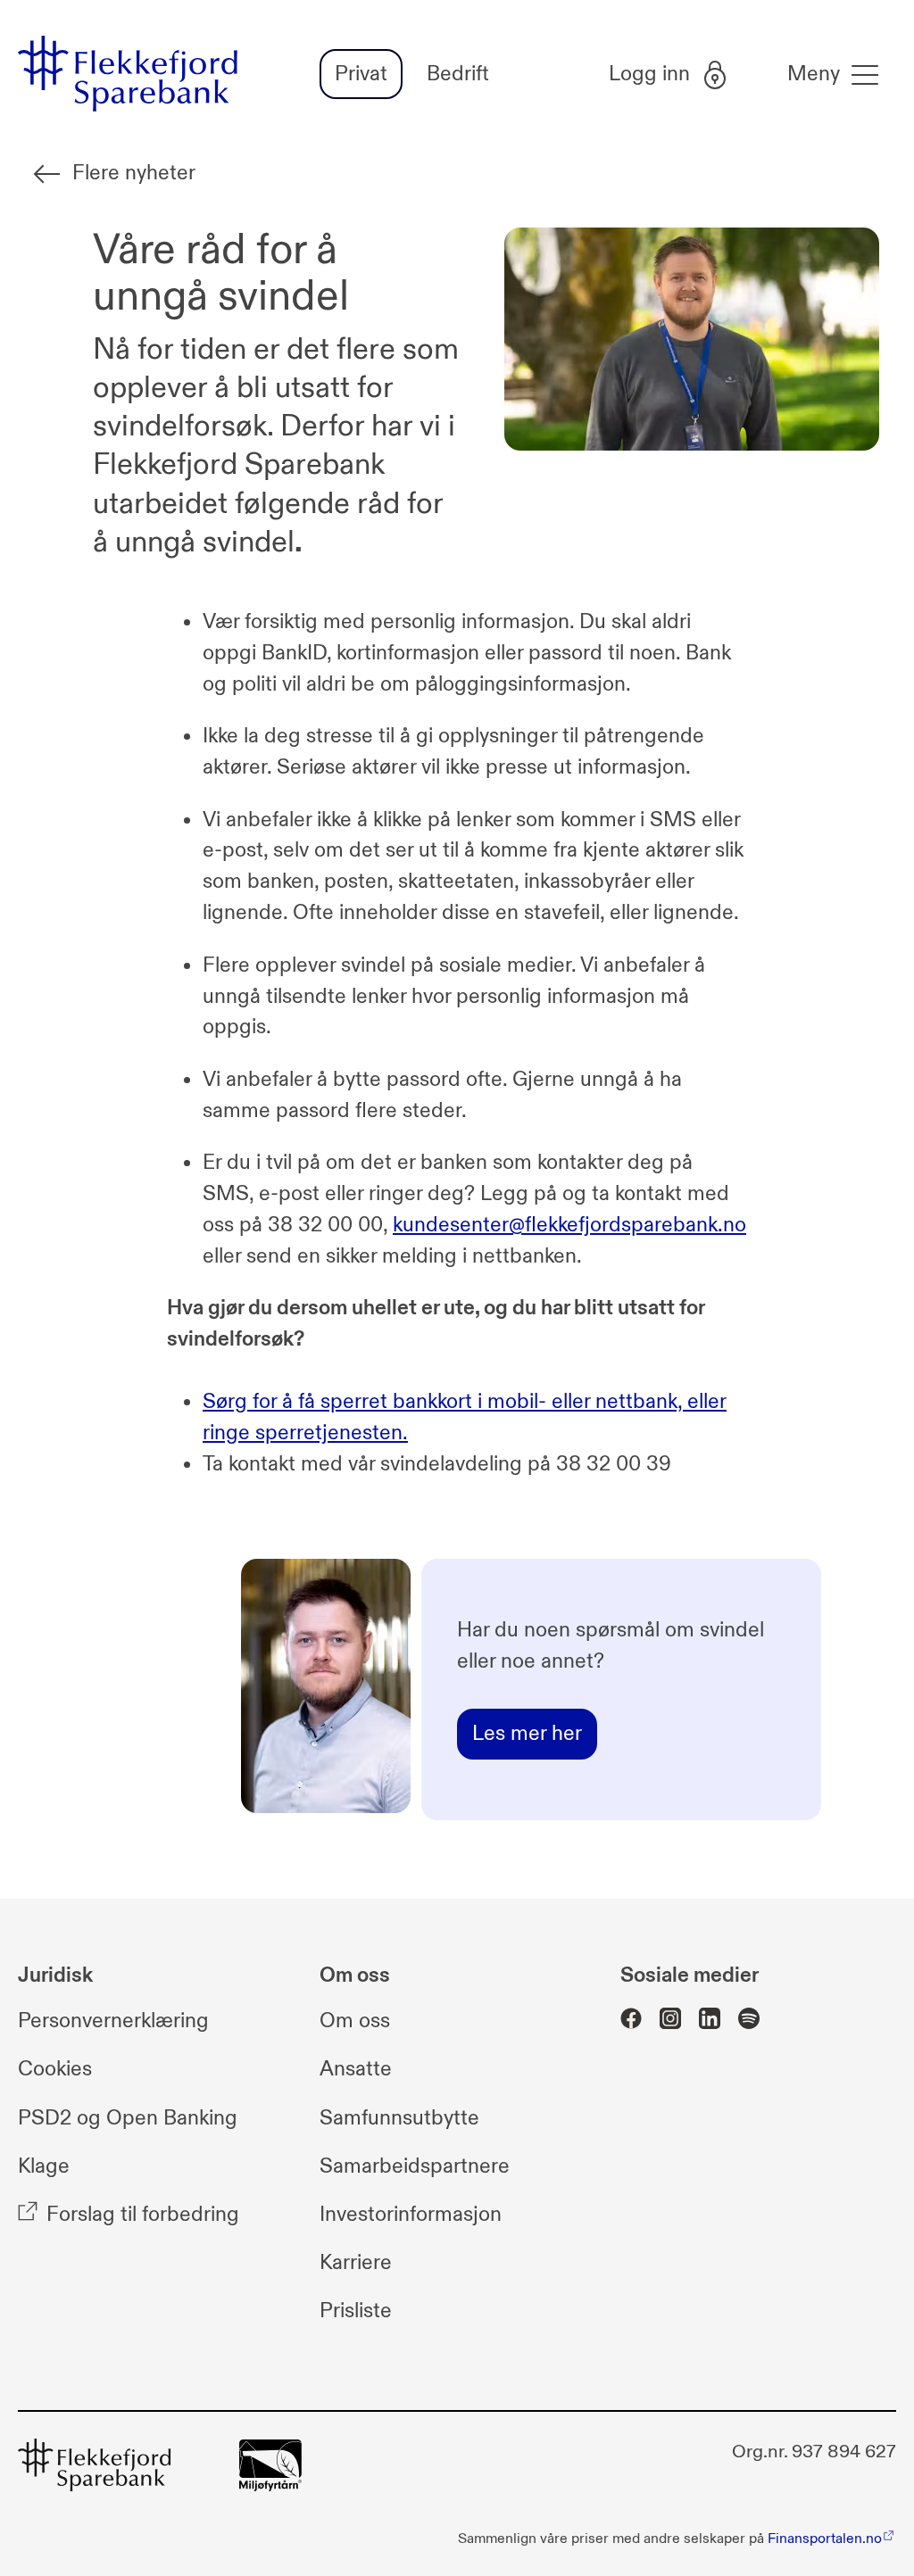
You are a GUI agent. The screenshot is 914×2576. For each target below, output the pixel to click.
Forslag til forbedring (143, 2214)
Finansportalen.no (825, 2539)
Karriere (356, 2262)
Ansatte (356, 2069)
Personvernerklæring (113, 2021)
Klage (44, 2166)
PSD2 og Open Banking (128, 2118)
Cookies (55, 2069)
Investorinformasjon (411, 2214)
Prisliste (356, 2311)
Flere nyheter (134, 173)
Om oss (355, 2021)
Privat (361, 74)
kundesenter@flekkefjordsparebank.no (569, 1225)
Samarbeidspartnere (415, 2166)
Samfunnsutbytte (399, 2118)
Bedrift (458, 74)
